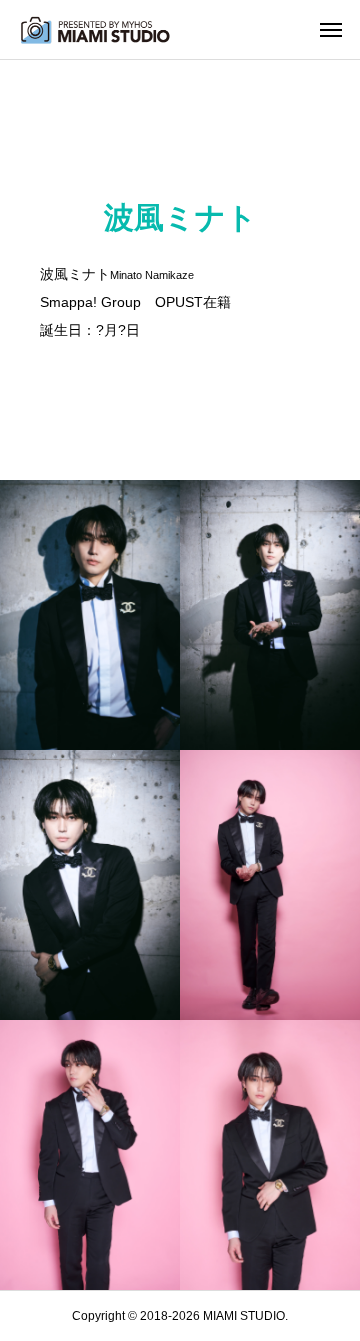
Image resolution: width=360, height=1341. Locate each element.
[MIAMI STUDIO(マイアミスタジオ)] (95, 30)
